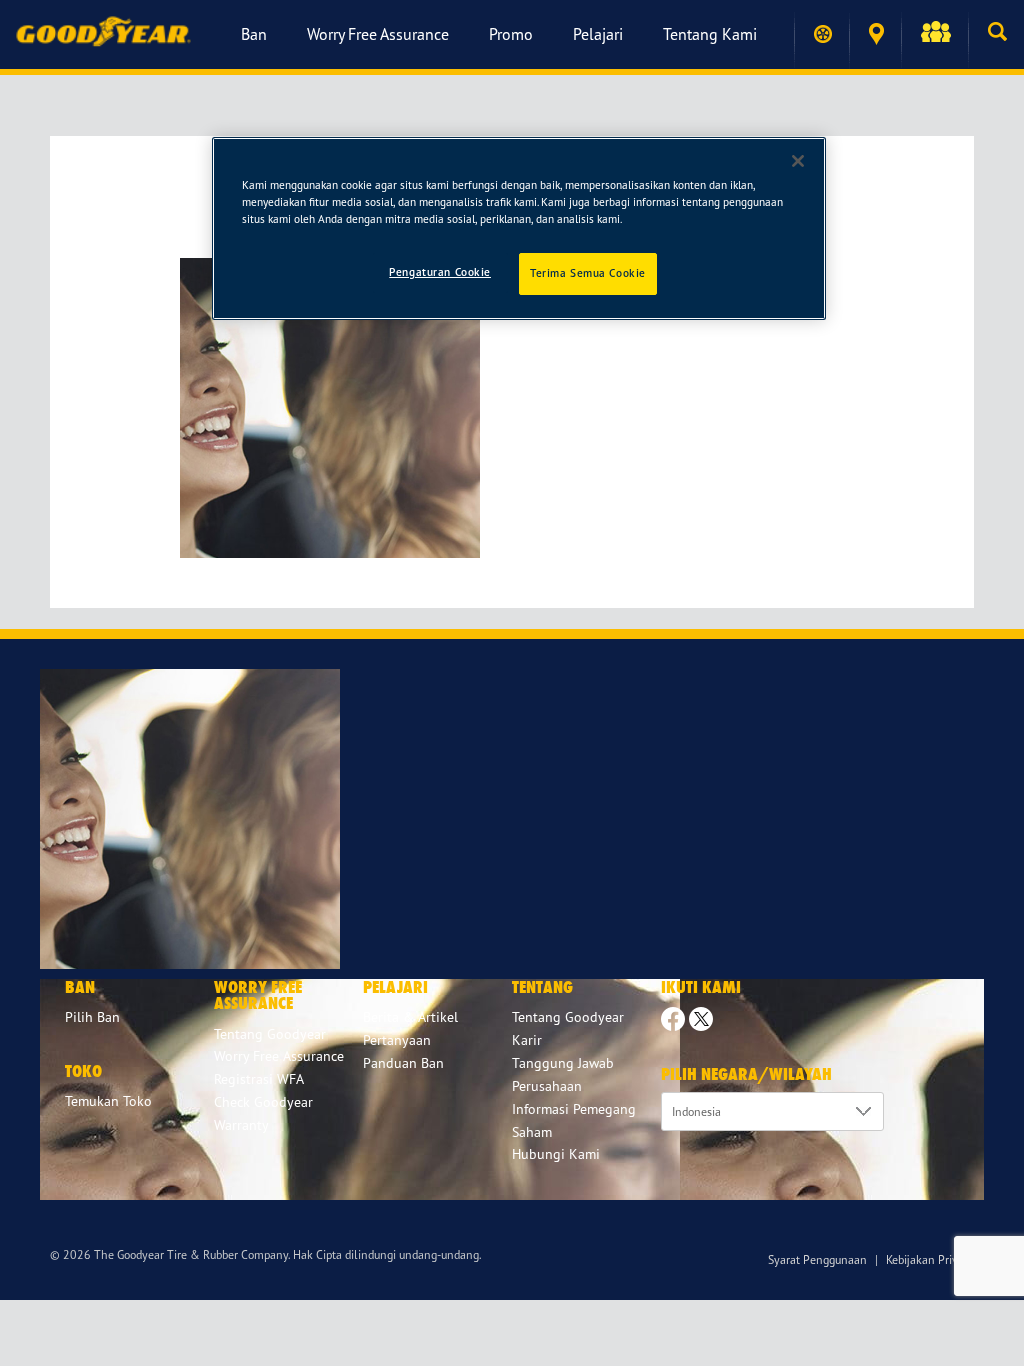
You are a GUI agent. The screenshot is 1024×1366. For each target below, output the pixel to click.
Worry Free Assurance (378, 34)
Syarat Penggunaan (817, 1259)
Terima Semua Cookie (588, 273)
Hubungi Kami (556, 1153)
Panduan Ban (403, 1062)
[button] (934, 34)
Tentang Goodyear (568, 1016)
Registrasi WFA (259, 1078)
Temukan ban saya (821, 34)
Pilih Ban (92, 1016)
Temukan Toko (875, 34)
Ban (254, 34)
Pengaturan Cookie (440, 272)
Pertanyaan (397, 1039)
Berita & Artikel (410, 1016)
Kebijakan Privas (927, 1259)
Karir (527, 1039)
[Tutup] (798, 161)
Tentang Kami (710, 34)
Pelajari (598, 34)
